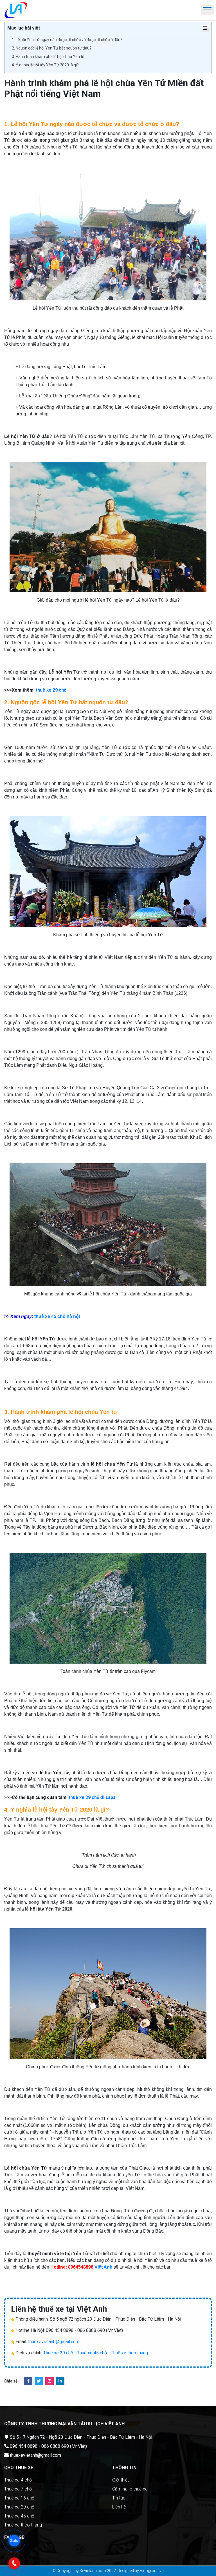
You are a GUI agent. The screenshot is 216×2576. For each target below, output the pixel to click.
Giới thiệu (121, 2480)
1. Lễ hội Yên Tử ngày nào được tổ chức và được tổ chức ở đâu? (67, 40)
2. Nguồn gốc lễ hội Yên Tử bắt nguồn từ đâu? (52, 48)
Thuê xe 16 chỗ (19, 2498)
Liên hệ (119, 2507)
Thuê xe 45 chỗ (92, 2353)
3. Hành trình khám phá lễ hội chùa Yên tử (48, 57)
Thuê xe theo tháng (129, 2353)
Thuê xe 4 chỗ (18, 2480)
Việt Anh (103, 2267)
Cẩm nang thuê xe (130, 2489)
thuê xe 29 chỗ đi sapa (92, 1797)
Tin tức (119, 2498)
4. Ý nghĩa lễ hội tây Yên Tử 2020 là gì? (45, 65)
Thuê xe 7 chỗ (18, 2489)
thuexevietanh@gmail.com (54, 2342)
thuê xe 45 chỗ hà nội (57, 1316)
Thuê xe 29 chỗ (58, 2353)
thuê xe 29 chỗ (51, 690)
